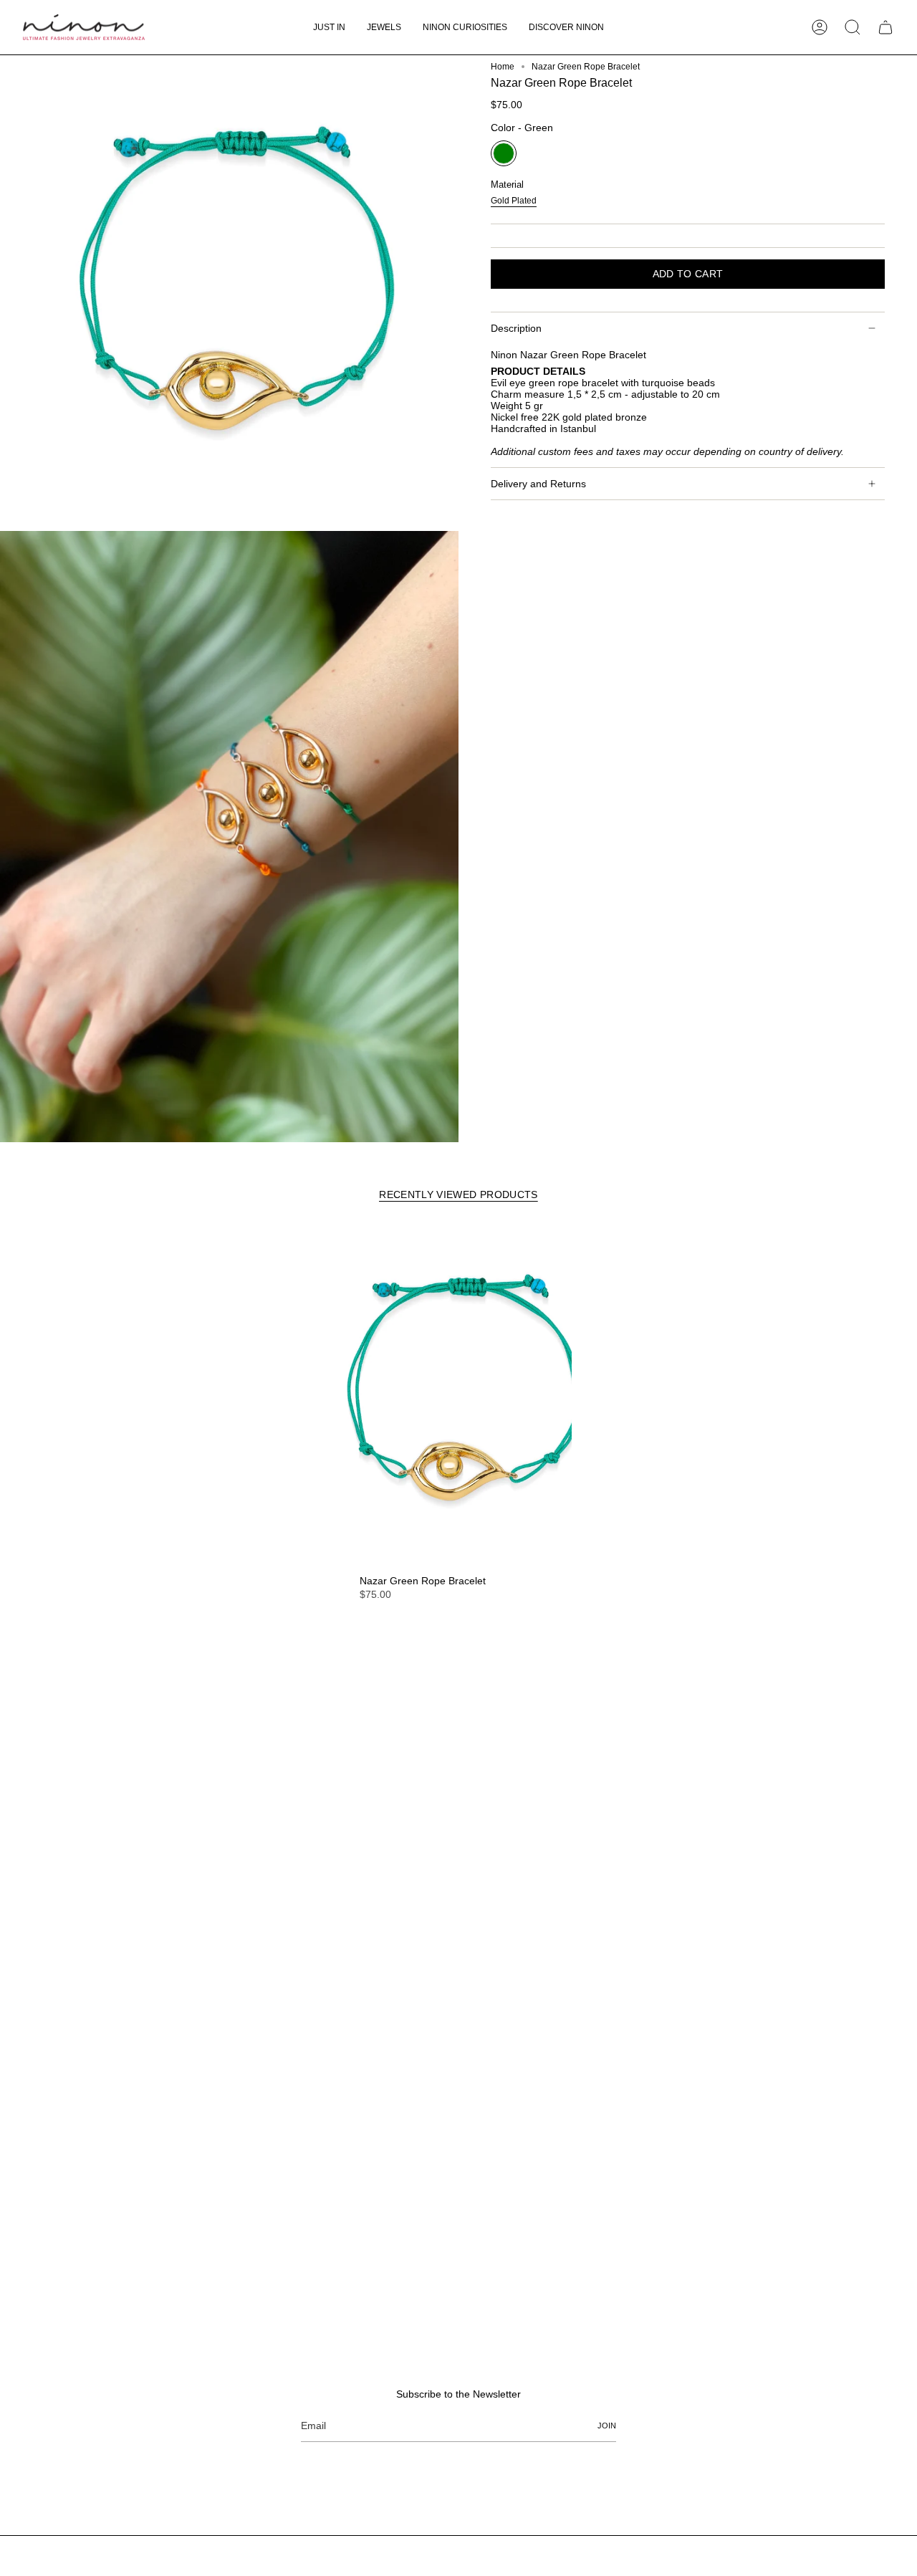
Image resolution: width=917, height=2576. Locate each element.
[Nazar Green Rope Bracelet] (458, 1397)
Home (503, 67)
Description (516, 328)
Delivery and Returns (538, 484)
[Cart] (885, 27)
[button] (384, 27)
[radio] (504, 153)
